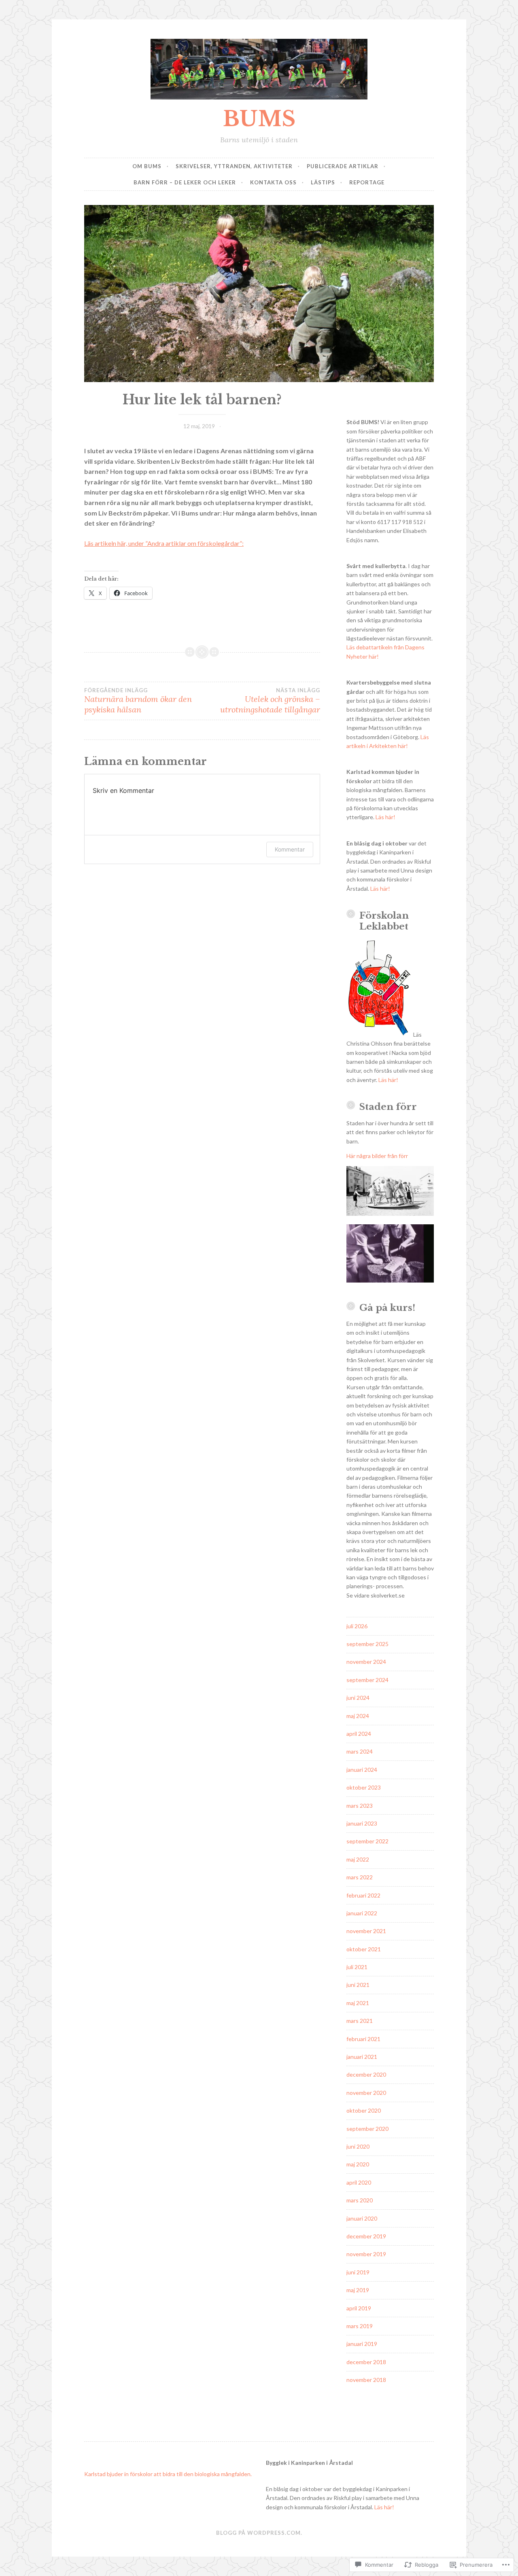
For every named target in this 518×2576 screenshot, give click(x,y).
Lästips (323, 182)
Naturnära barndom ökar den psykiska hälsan (138, 701)
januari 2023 (362, 1823)
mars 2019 (360, 2326)
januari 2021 (362, 2057)
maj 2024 (358, 1716)
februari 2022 (363, 1895)
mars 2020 (360, 2200)
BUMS (259, 119)
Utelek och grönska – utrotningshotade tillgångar (270, 701)
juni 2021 (358, 1985)
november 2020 (366, 2093)
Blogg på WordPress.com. (259, 2533)
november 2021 (366, 1931)
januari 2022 (362, 1913)
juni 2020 (358, 2146)
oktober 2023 (364, 1787)
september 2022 (367, 1841)
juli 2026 (357, 1626)
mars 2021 (360, 2021)
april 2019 (359, 2308)
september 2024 (367, 1680)
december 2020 (366, 2074)
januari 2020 (362, 2218)
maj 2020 (358, 2164)
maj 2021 (358, 2003)
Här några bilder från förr (377, 1156)
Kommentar (290, 849)
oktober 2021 (364, 1949)
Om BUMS (147, 166)
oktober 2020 (364, 2110)
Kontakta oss (273, 182)
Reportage (367, 182)
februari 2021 (363, 2039)
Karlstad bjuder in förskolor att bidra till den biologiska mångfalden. (168, 2474)
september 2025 (367, 1644)
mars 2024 (360, 1751)
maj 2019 (358, 2290)
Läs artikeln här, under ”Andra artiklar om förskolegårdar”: (164, 543)
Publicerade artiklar (343, 166)
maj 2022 (358, 1859)
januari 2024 (362, 1770)
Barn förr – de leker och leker (185, 182)
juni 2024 (358, 1698)
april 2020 (359, 2182)
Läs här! (385, 817)
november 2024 (366, 1662)
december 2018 (366, 2362)
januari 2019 (362, 2344)
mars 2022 (360, 1877)
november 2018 (366, 2380)
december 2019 (366, 2236)
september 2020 (367, 2129)
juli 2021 (357, 1967)
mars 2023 (360, 1806)
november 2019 (366, 2254)
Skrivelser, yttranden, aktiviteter (234, 166)
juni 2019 (358, 2272)
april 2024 (359, 1734)
